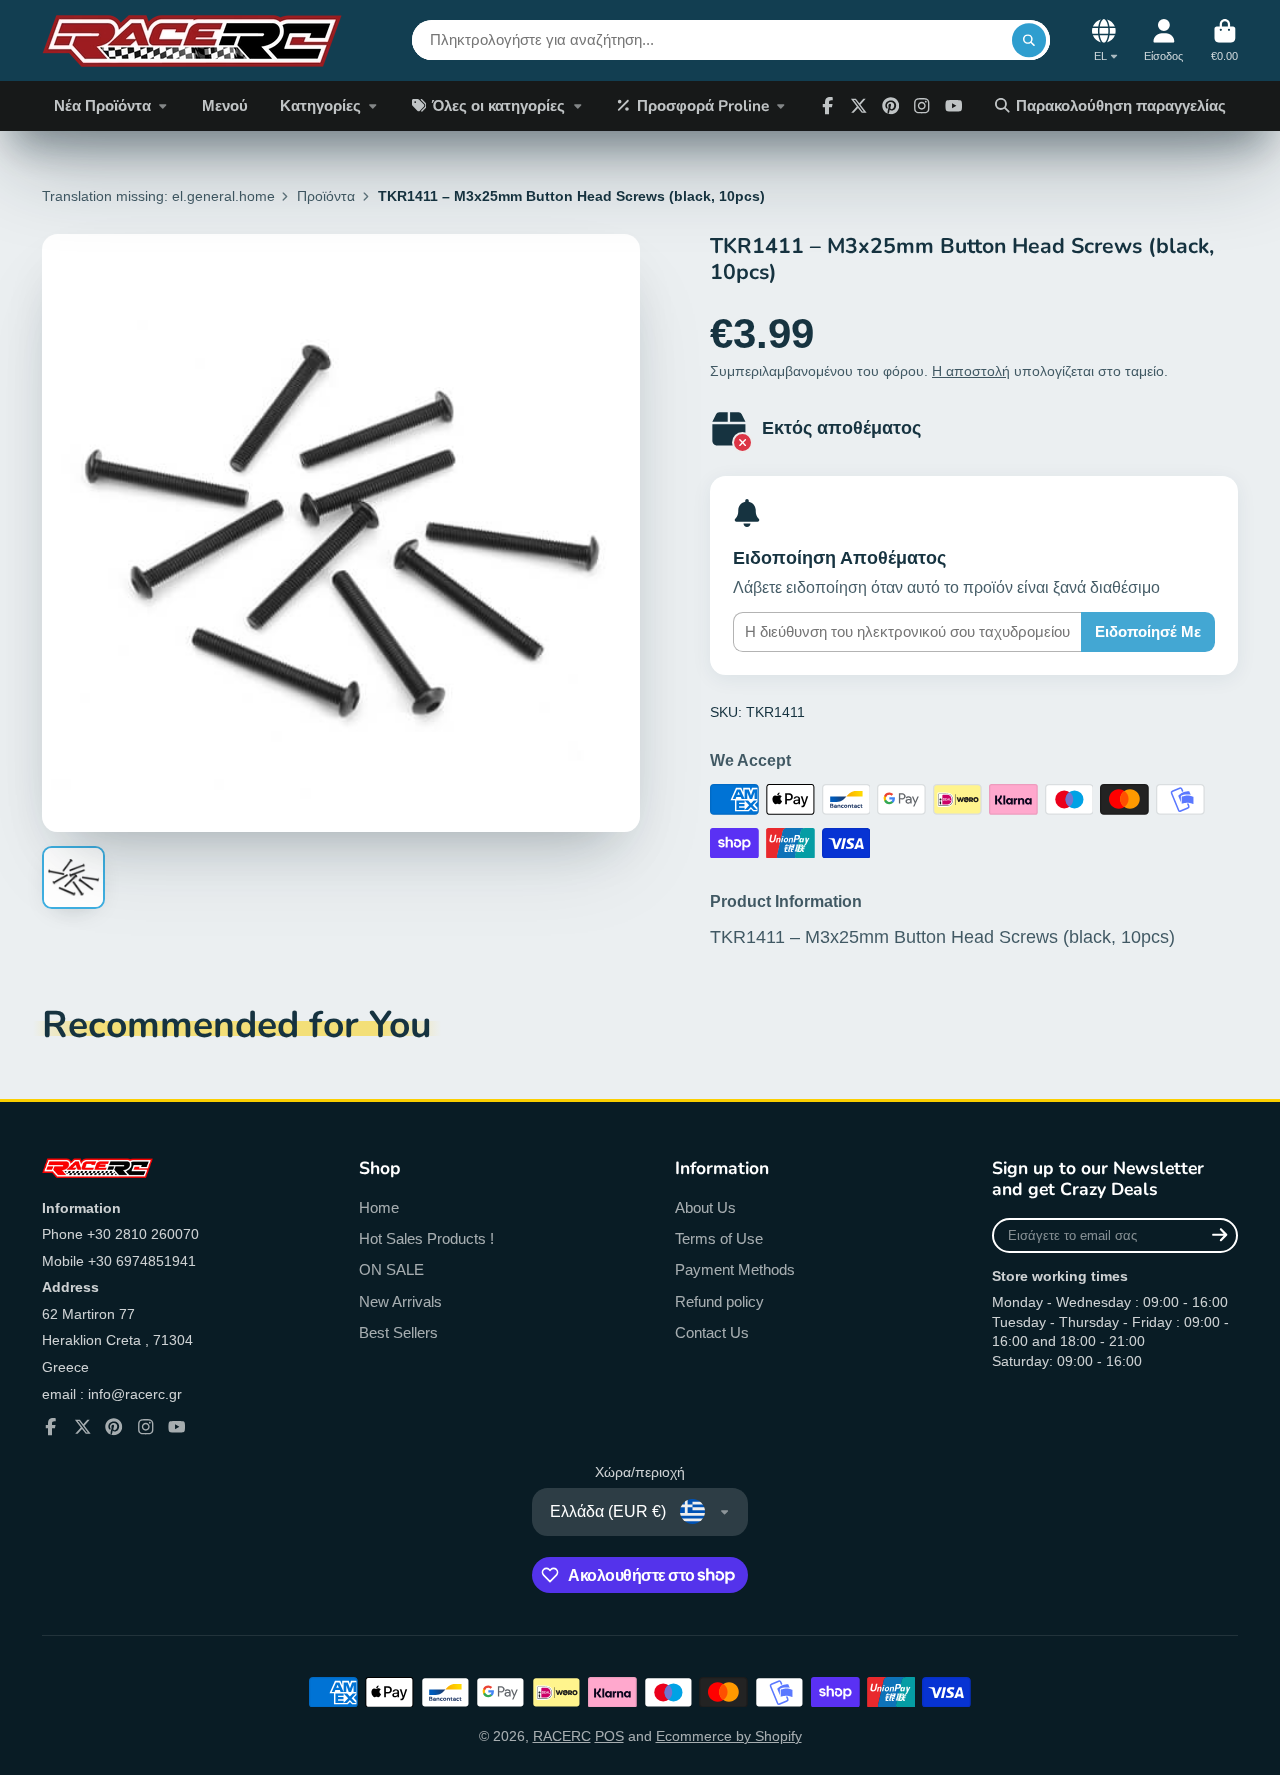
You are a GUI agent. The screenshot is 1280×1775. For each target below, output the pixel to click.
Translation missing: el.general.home (158, 196)
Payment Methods (735, 1269)
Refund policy (719, 1301)
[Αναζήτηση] (1029, 40)
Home (379, 1207)
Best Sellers (398, 1332)
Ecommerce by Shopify (729, 1736)
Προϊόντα (326, 196)
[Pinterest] (891, 106)
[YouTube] (177, 1427)
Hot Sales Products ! (426, 1238)
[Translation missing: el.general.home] (192, 40)
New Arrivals (400, 1301)
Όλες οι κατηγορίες (498, 105)
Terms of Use (719, 1238)
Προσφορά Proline (703, 105)
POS (609, 1736)
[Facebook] (828, 106)
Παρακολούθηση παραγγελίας (1121, 105)
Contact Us (712, 1332)
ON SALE (391, 1269)
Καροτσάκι (1224, 40)
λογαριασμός (1163, 40)
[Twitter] (859, 106)
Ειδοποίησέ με (1148, 631)
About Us (705, 1207)
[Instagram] (922, 106)
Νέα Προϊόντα (102, 105)
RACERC (562, 1736)
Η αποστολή (971, 371)
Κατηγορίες (320, 105)
